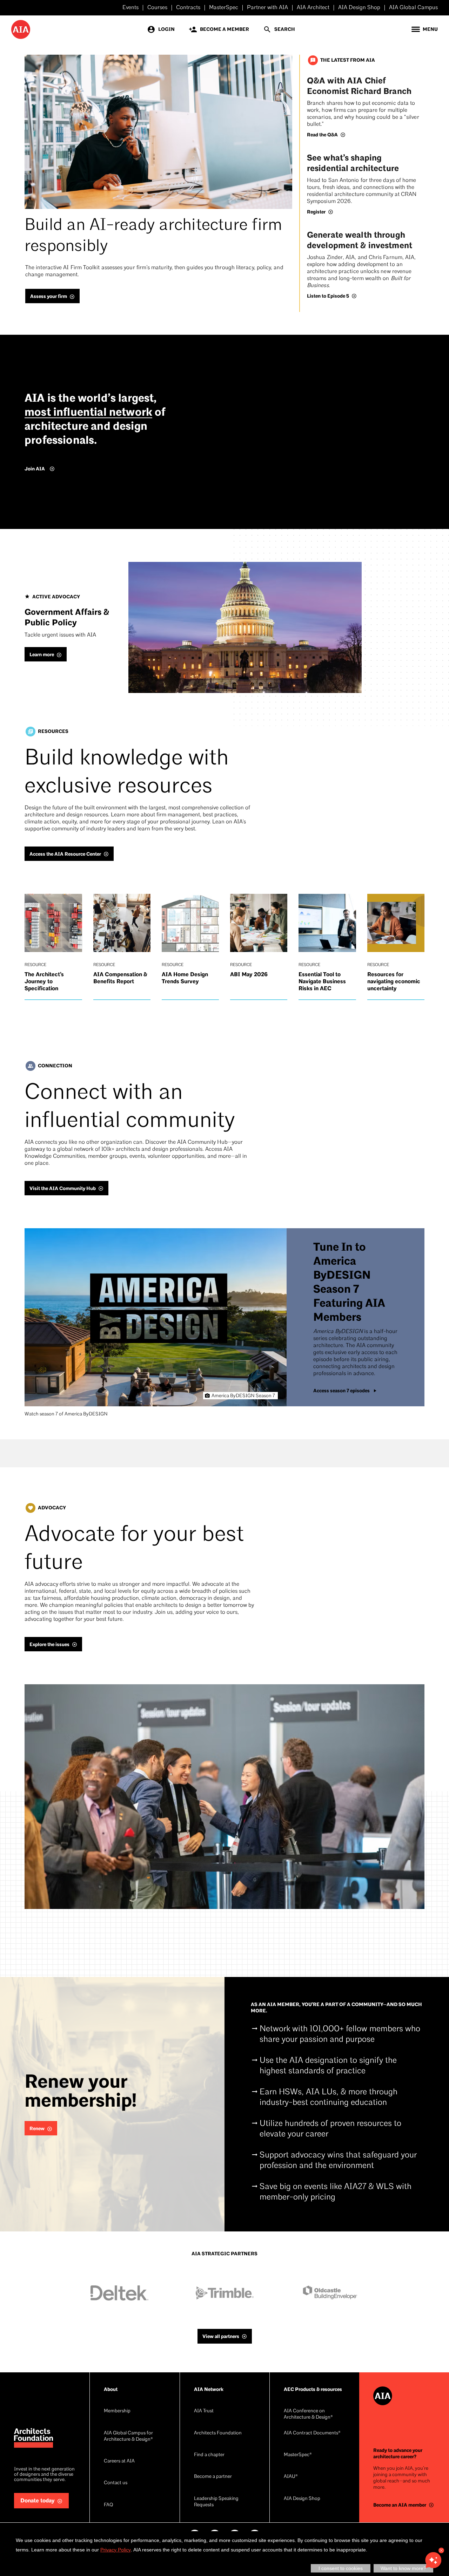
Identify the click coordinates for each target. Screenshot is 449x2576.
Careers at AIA (119, 2461)
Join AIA (35, 469)
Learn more (42, 655)
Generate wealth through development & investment (360, 240)
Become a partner (213, 2477)
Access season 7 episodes (341, 1391)
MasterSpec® (298, 2455)
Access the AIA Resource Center (65, 854)
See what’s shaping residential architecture (353, 163)
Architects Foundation (218, 2433)
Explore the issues (49, 1644)
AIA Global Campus (413, 8)
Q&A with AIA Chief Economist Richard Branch (359, 86)
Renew (37, 2129)
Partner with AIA (267, 8)
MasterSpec (224, 8)
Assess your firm (49, 296)
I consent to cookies (341, 2568)
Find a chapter (209, 2455)
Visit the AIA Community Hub (63, 1188)
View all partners (221, 2336)
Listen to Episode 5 (328, 296)
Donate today (38, 2501)
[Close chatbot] (441, 2550)
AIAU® (291, 2477)
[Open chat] (433, 2560)
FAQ (108, 2505)
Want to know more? (403, 2568)
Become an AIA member (400, 2505)
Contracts (188, 8)
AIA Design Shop (359, 8)
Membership (117, 2411)
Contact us (116, 2483)
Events (130, 8)
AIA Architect (313, 8)
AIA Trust (204, 2411)
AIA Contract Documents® (312, 2433)
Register (316, 212)
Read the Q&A (322, 135)
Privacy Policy (116, 2550)
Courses (157, 8)
